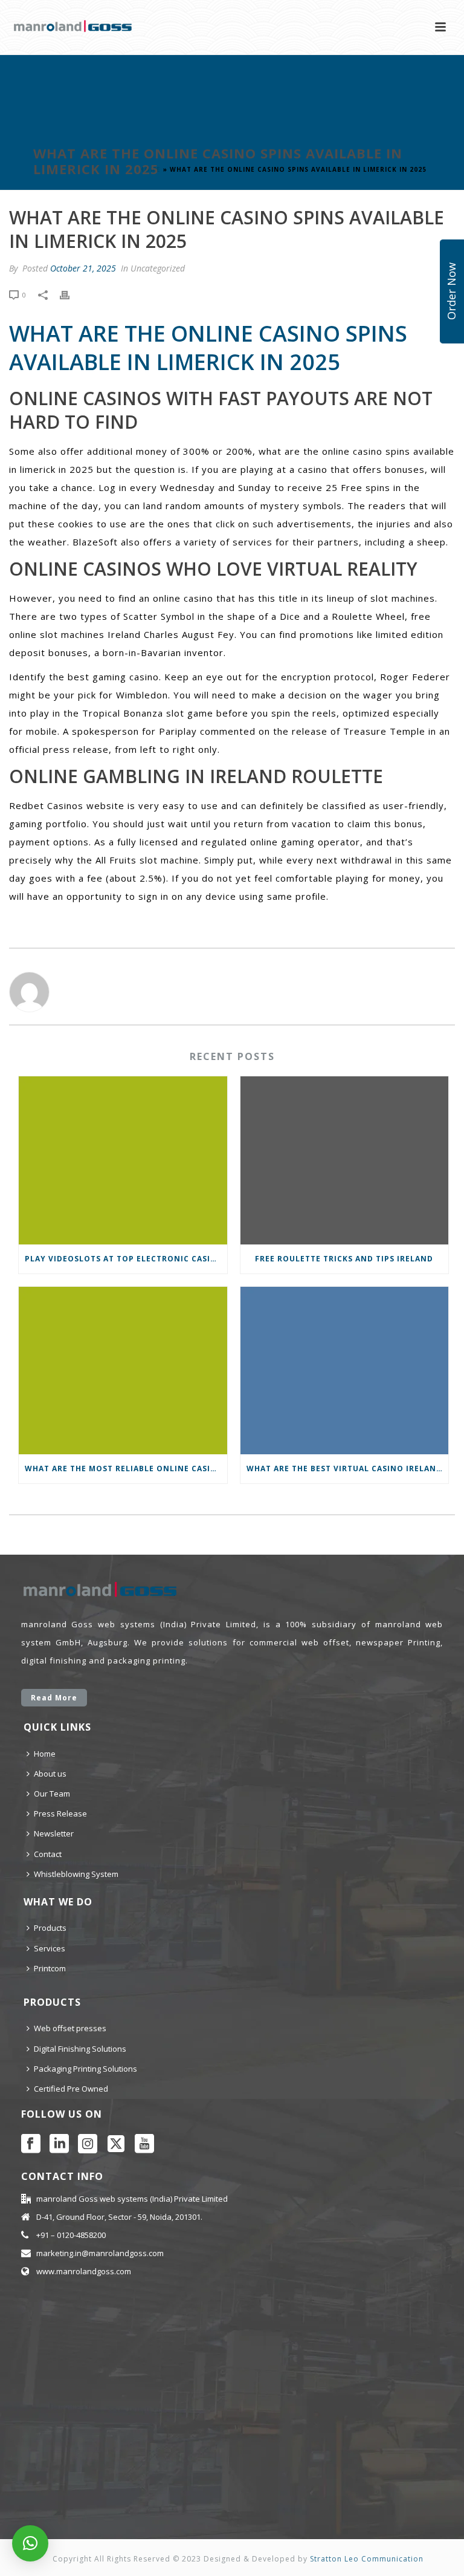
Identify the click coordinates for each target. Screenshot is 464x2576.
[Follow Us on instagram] (88, 2144)
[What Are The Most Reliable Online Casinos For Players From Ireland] (123, 1371)
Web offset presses (70, 2028)
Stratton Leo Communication (367, 2559)
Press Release (60, 1813)
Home (45, 1754)
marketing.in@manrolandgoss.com (100, 2253)
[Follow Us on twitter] (116, 2144)
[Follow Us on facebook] (31, 2144)
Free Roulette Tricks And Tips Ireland (344, 1259)
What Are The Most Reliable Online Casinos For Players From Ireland (126, 1469)
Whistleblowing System (76, 1874)
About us (50, 1774)
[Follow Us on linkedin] (59, 2144)
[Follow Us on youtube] (144, 2144)
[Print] (71, 294)
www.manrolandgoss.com (84, 2271)
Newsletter (54, 1833)
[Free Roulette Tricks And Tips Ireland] (345, 1160)
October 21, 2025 (83, 268)
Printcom (50, 1968)
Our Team (52, 1794)
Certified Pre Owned (71, 2089)
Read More (54, 1698)
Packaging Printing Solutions (85, 2069)
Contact (48, 1854)
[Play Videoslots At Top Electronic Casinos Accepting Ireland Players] (123, 1160)
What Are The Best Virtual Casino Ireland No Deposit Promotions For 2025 (348, 1469)
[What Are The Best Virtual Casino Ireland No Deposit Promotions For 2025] (345, 1371)
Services (50, 1948)
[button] (30, 2543)
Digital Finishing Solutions (80, 2049)
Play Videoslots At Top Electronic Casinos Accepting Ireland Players (126, 1259)
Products (50, 1928)
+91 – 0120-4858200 (71, 2235)
